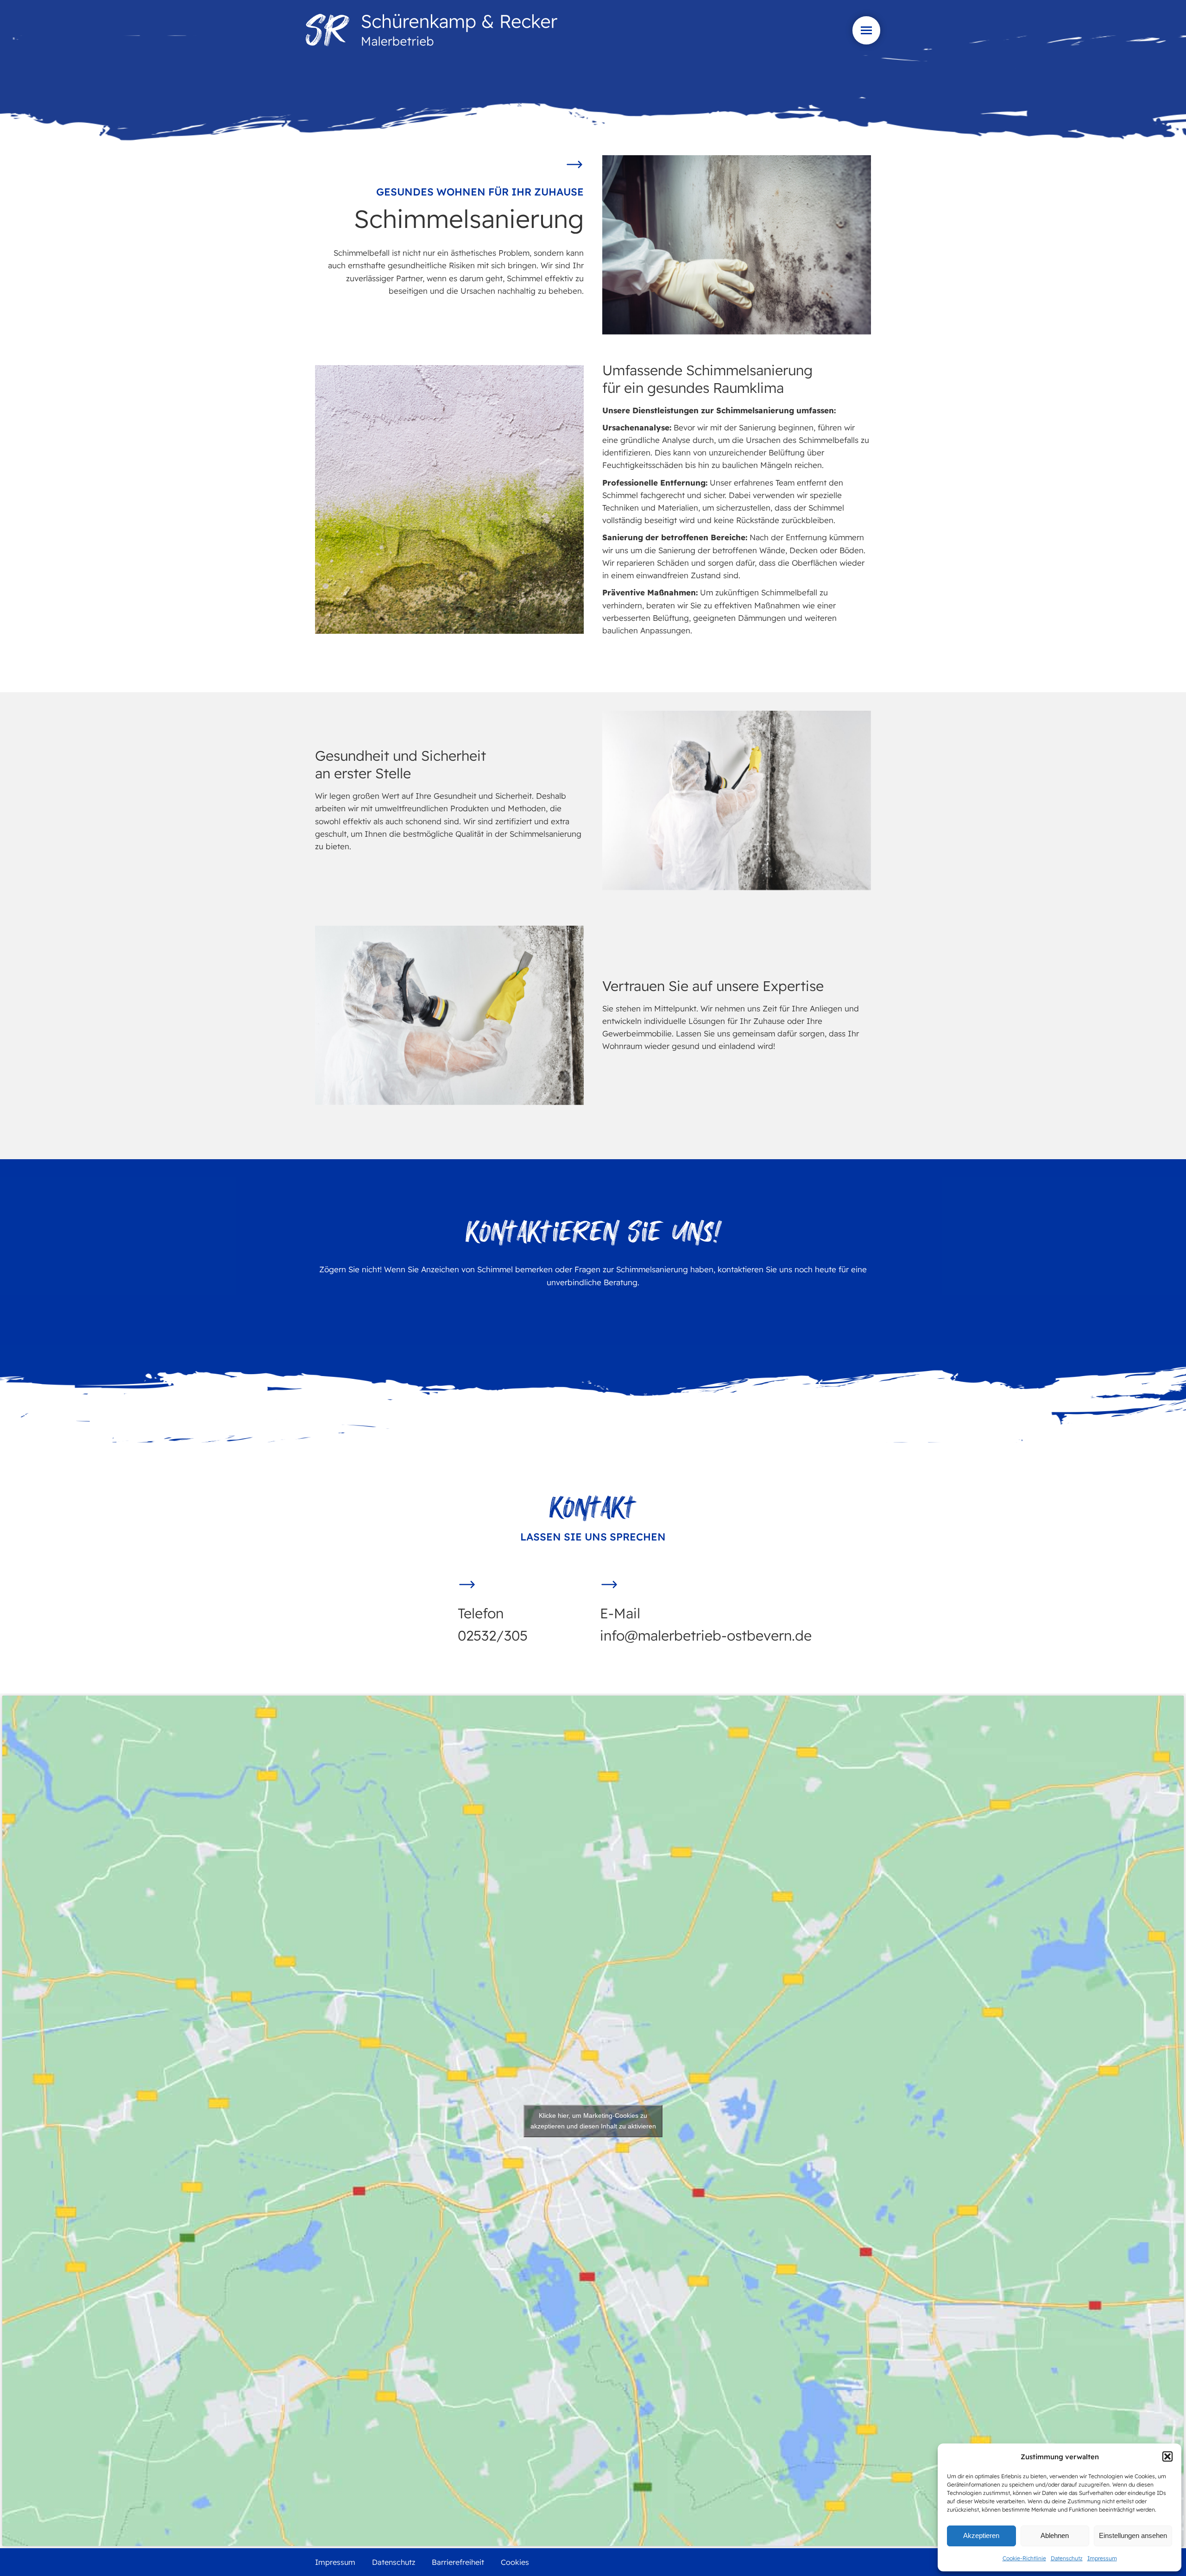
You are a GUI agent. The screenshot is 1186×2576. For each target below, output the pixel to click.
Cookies (515, 2562)
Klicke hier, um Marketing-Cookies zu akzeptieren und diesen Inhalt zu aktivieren (593, 2121)
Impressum (1102, 2558)
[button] (1167, 2456)
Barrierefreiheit (458, 2562)
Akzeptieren (981, 2535)
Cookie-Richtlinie (1024, 2558)
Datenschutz (1067, 2558)
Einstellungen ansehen (1133, 2535)
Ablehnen (1055, 2535)
